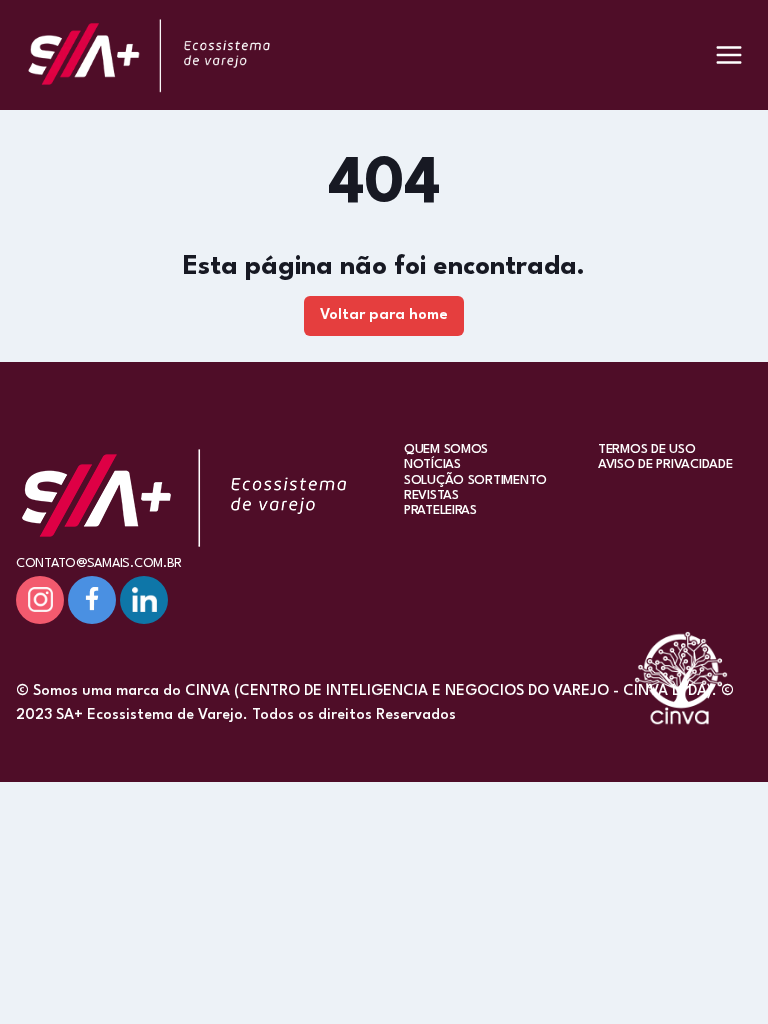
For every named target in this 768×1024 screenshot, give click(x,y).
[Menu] (729, 55)
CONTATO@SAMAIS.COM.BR (99, 563)
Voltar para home (384, 315)
